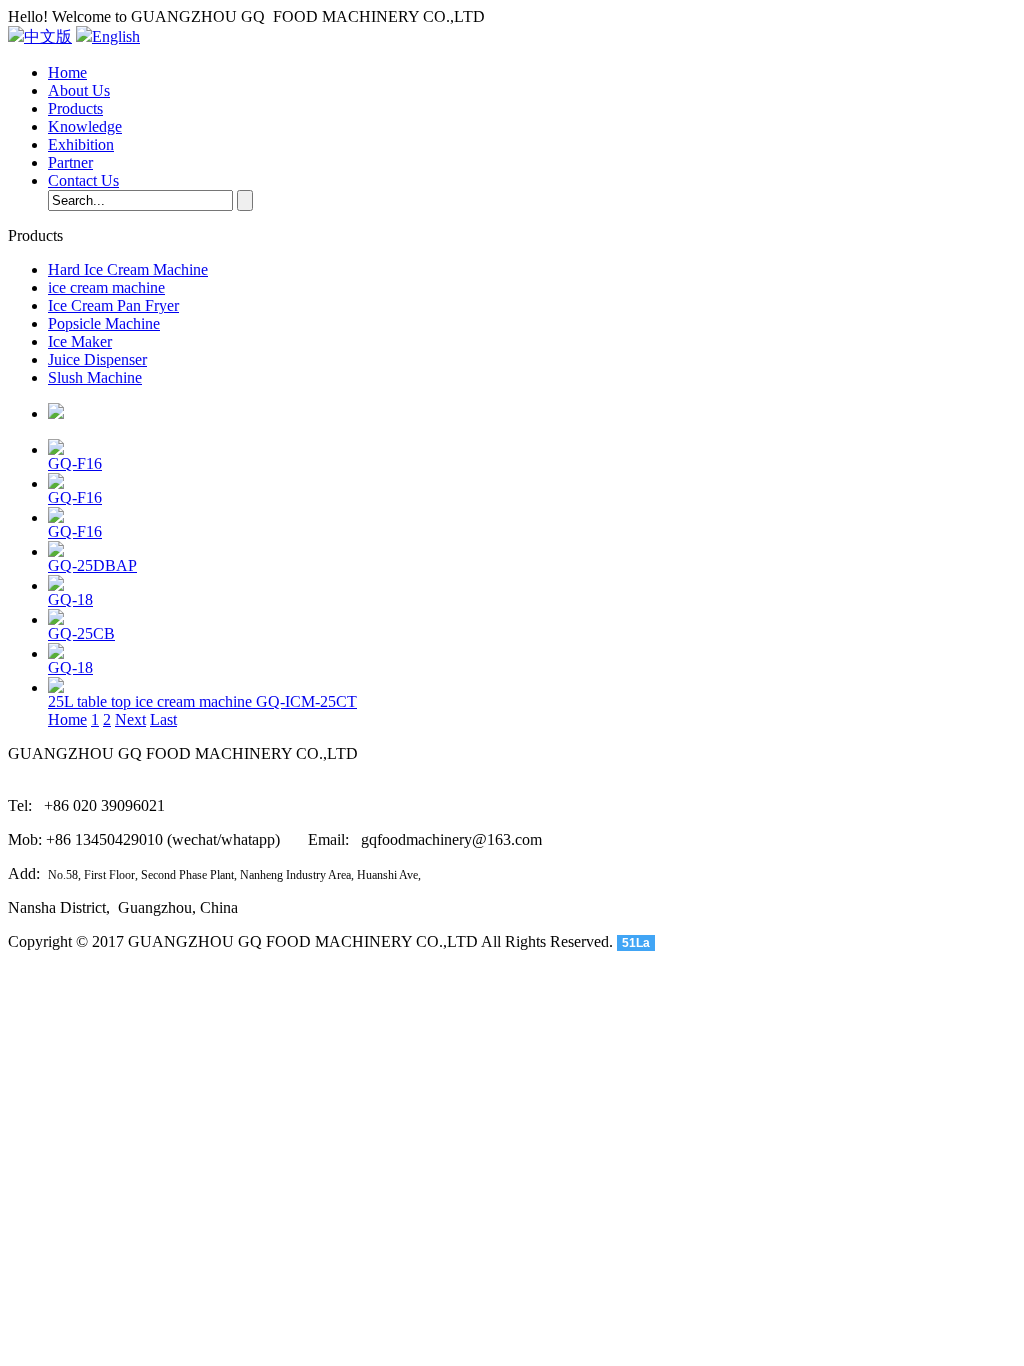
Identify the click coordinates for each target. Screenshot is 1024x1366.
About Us (79, 90)
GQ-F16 (75, 463)
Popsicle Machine (104, 323)
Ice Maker (80, 341)
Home (67, 72)
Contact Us (83, 180)
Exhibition (81, 144)
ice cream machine (106, 287)
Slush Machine (95, 377)
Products (75, 108)
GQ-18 (70, 599)
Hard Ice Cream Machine (128, 269)
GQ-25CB (81, 633)
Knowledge (85, 126)
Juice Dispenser (97, 359)
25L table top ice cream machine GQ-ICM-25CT (202, 701)
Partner (70, 162)
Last (163, 719)
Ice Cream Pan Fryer (113, 305)
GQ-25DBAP (92, 565)
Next (130, 719)
